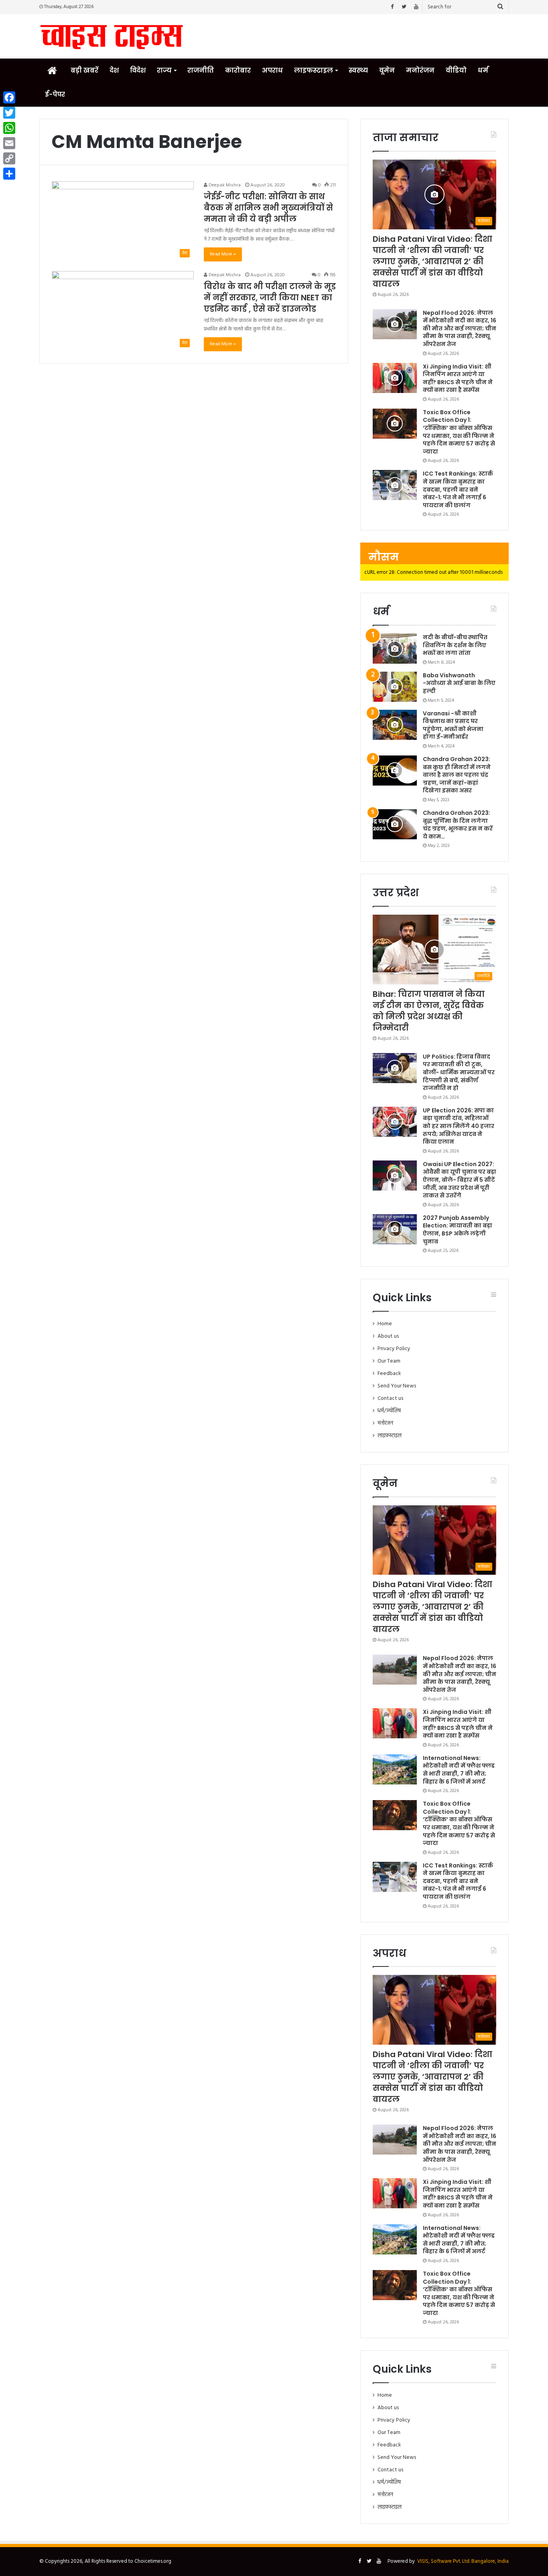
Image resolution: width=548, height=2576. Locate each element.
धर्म (483, 70)
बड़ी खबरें (84, 70)
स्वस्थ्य (358, 70)
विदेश (138, 70)
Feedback (389, 1374)
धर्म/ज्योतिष (389, 1411)
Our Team (389, 1361)
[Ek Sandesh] (112, 36)
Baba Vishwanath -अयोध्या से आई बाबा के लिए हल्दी (459, 683)
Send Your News (397, 1386)
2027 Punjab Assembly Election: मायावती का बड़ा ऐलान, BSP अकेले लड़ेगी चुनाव (458, 1230)
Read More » (223, 254)
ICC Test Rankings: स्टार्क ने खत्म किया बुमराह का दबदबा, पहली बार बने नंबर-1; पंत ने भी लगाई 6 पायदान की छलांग (458, 489)
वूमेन (387, 70)
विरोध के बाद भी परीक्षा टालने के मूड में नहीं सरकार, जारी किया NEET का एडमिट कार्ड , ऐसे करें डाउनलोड (270, 298)
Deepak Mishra (224, 185)
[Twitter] (404, 7)
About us (388, 1336)
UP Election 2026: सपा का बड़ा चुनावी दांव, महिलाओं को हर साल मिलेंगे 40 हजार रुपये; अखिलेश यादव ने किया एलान (459, 1126)
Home (385, 1324)
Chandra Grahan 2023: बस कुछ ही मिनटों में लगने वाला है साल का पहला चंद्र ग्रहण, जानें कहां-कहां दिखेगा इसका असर (457, 775)
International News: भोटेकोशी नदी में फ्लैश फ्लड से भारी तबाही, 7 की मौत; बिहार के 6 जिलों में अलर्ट (459, 1770)
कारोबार (238, 70)
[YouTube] (416, 7)
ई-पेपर (55, 94)
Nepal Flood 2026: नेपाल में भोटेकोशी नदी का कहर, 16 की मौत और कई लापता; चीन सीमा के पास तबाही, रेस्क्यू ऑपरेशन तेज (460, 328)
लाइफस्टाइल (314, 70)
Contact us (390, 1398)
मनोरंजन (420, 70)
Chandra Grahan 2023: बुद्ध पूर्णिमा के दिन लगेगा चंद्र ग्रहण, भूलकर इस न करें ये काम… (458, 825)
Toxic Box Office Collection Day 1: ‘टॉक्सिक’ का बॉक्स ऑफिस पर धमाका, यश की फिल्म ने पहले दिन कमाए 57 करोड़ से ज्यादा (459, 432)
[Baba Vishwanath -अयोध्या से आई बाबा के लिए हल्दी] (395, 687)
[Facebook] (392, 7)
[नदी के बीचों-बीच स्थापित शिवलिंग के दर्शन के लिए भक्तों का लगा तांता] (395, 649)
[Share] (9, 174)
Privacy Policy (394, 1349)
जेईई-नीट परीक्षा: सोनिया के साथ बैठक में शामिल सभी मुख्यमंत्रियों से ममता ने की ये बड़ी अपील (268, 208)
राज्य (164, 70)
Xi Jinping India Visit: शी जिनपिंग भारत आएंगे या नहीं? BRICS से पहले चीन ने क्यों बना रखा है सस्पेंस (458, 378)
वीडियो (456, 70)
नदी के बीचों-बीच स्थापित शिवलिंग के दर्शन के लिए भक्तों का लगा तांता (455, 645)
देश (114, 70)
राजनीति (201, 70)
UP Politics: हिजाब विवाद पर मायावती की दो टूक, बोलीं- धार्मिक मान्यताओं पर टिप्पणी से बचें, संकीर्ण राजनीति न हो (459, 1072)
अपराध (272, 70)
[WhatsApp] (9, 128)
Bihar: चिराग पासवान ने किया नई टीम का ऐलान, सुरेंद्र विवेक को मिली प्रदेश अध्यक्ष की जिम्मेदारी (429, 1011)
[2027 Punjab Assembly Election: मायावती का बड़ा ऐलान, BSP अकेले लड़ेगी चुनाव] (395, 1229)
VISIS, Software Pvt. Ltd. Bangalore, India (463, 2561)
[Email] (9, 143)
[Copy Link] (9, 158)
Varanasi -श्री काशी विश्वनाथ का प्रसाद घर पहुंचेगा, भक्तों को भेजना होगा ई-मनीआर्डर (453, 725)
